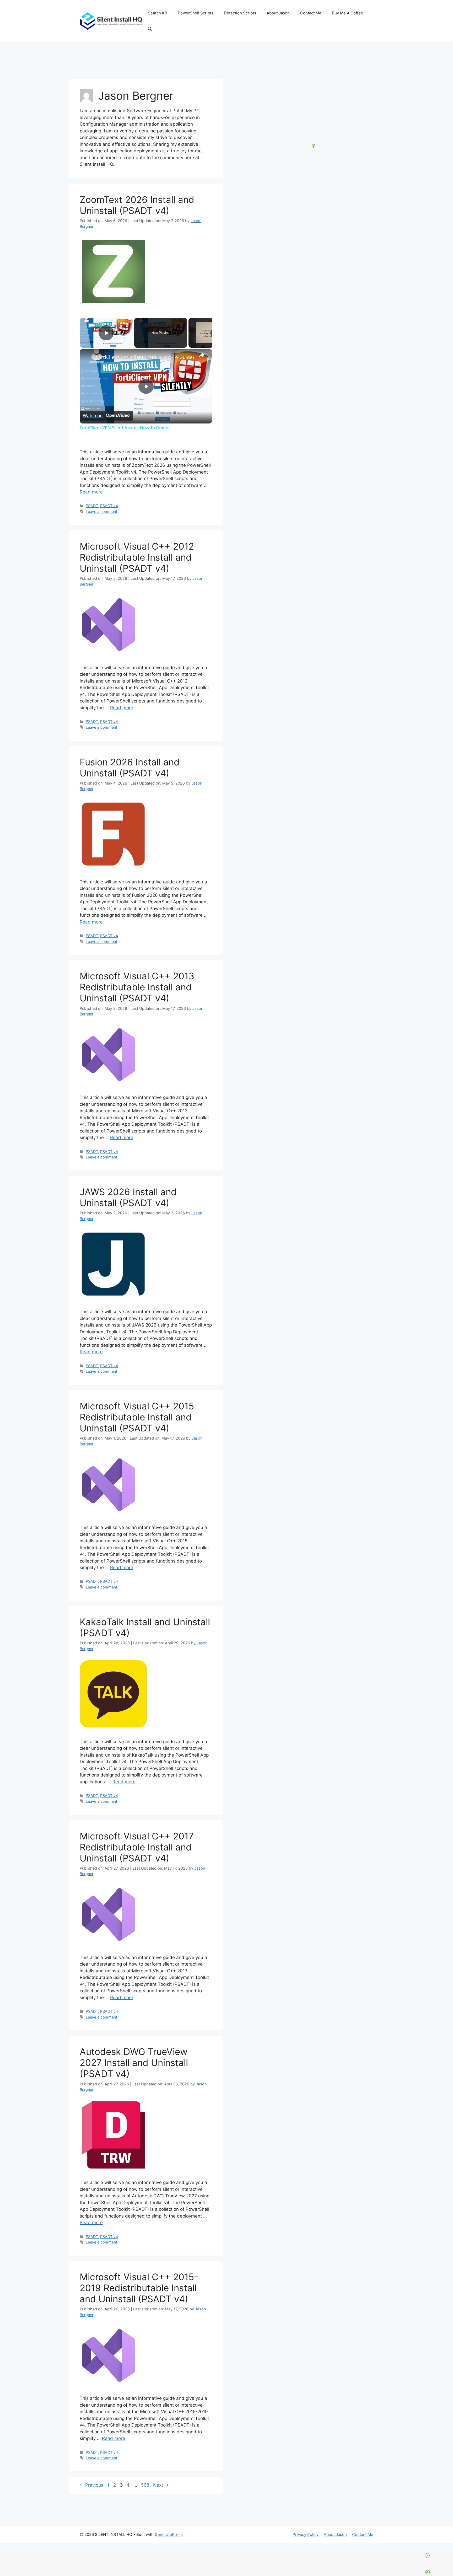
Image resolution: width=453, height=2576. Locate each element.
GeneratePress (169, 2534)
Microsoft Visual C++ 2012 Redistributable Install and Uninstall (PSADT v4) (137, 557)
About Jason (278, 13)
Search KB (158, 13)
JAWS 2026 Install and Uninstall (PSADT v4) (128, 1197)
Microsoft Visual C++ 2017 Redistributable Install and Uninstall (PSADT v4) (137, 1847)
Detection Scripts (240, 13)
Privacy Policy (306, 2534)
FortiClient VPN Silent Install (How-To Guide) (145, 357)
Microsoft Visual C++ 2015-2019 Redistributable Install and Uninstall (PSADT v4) (139, 2288)
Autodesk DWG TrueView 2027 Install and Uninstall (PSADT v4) (134, 2063)
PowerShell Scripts (196, 13)
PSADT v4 (109, 506)
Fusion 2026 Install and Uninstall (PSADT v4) (130, 768)
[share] (202, 355)
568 (146, 2485)
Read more (91, 492)
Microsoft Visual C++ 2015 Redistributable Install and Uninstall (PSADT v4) (137, 1417)
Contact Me (311, 13)
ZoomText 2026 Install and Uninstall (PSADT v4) (137, 205)
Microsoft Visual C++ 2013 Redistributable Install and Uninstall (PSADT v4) (137, 987)
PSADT (92, 506)
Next (161, 2485)
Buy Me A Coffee (347, 13)
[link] (88, 357)
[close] (427, 2556)
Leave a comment (101, 511)
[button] (150, 29)
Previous (91, 2485)
